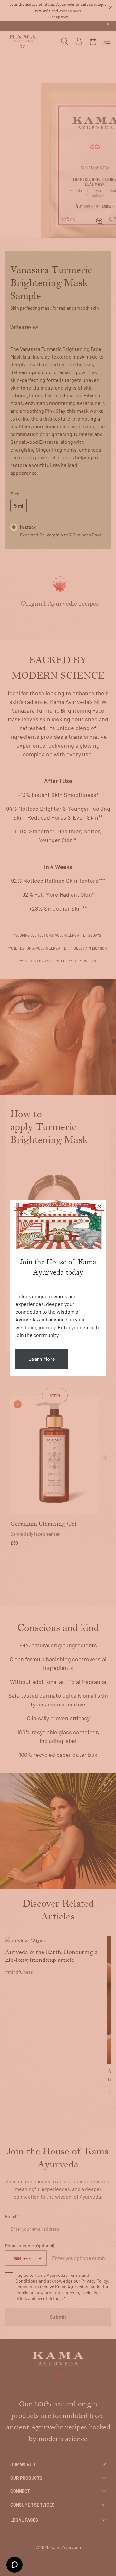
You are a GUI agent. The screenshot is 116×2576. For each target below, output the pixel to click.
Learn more (42, 1359)
